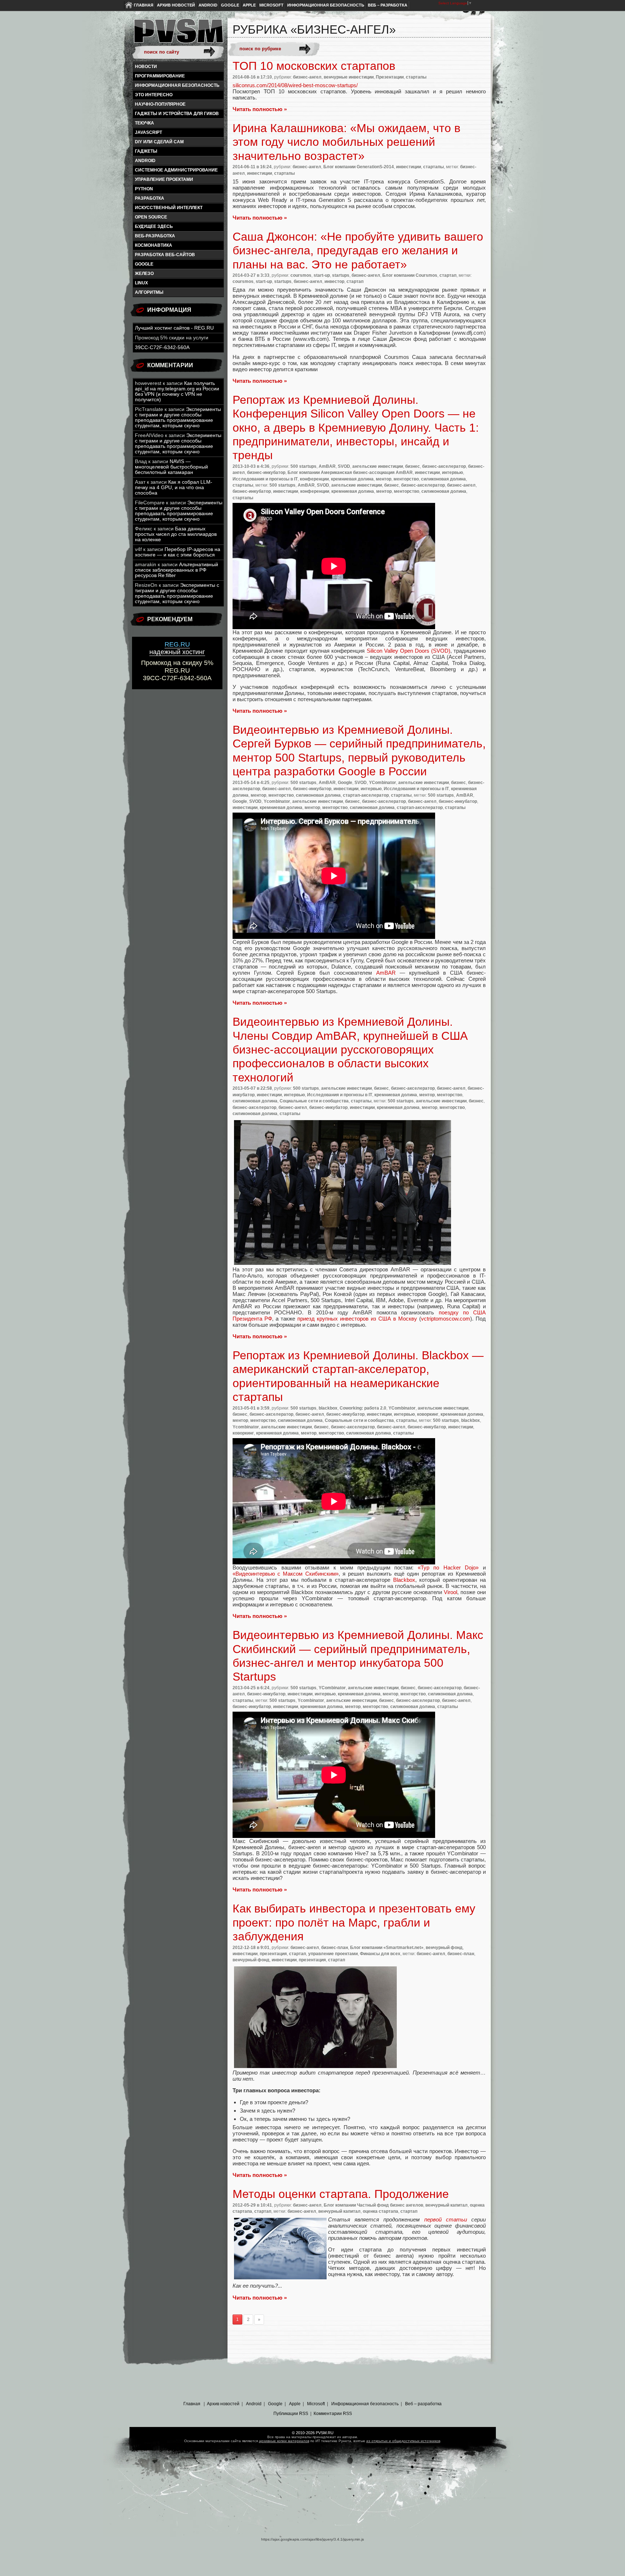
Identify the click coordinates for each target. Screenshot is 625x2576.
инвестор (334, 281)
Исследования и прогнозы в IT (265, 479)
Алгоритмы (149, 292)
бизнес (413, 466)
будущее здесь (154, 226)
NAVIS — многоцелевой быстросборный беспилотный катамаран (171, 467)
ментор (384, 479)
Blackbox (404, 1580)
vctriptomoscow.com (446, 1319)
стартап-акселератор (366, 795)
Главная (144, 5)
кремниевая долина (352, 479)
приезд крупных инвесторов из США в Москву (357, 1319)
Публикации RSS (291, 2414)
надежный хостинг (177, 648)
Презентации (390, 77)
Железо (144, 274)
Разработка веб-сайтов (165, 255)
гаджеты (146, 151)
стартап (448, 275)
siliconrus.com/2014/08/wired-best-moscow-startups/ (295, 85)
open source (151, 217)
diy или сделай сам (159, 142)
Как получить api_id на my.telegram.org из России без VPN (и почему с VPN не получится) (177, 391)
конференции (314, 479)
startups (341, 275)
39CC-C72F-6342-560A (162, 348)
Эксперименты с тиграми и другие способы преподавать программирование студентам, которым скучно (178, 418)
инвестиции (409, 167)
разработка (150, 198)
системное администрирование (176, 170)
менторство (406, 479)
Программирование (160, 76)
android (145, 161)
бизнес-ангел (307, 77)
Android (208, 5)
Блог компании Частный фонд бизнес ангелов (373, 2205)
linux (141, 283)
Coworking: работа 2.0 (363, 1408)
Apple (249, 5)
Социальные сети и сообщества (314, 1101)
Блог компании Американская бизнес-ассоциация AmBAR (350, 473)
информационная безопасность (177, 85)
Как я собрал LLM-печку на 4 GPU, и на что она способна (174, 488)
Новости (146, 67)
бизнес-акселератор (444, 466)
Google (230, 5)
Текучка (144, 123)
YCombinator (382, 783)
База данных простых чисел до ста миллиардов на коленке (176, 534)
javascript (148, 132)
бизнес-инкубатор (266, 473)
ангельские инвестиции (378, 466)
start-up (322, 275)
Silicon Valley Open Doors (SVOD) (409, 651)
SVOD (344, 466)
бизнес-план (335, 1948)
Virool (450, 1592)
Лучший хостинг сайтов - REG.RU (174, 328)
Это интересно (154, 95)
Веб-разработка (155, 236)
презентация (273, 1954)
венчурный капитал (447, 2205)
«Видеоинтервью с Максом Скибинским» (286, 1574)
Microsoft (271, 5)
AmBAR (327, 466)
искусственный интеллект (169, 208)
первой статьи (446, 2219)
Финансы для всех (380, 1954)
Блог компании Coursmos (410, 275)
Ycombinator (277, 801)
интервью (452, 473)
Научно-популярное (160, 104)
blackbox (328, 1408)
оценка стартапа (380, 2211)
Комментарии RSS (333, 2414)
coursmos (301, 275)
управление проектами (164, 179)
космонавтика (154, 245)
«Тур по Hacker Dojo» (448, 1567)
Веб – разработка (388, 5)
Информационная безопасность (326, 5)
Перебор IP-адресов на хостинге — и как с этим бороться (178, 552)
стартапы (416, 77)
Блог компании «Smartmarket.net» (387, 1948)
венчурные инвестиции (349, 77)
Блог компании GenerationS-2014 (359, 167)
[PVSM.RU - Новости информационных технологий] (178, 34)
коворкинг (428, 1414)
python (144, 189)
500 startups (303, 466)
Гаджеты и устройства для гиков (177, 114)
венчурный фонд (444, 1948)
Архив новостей (176, 5)
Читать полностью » (260, 109)
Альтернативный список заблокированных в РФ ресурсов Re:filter (177, 570)
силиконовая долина (443, 479)
